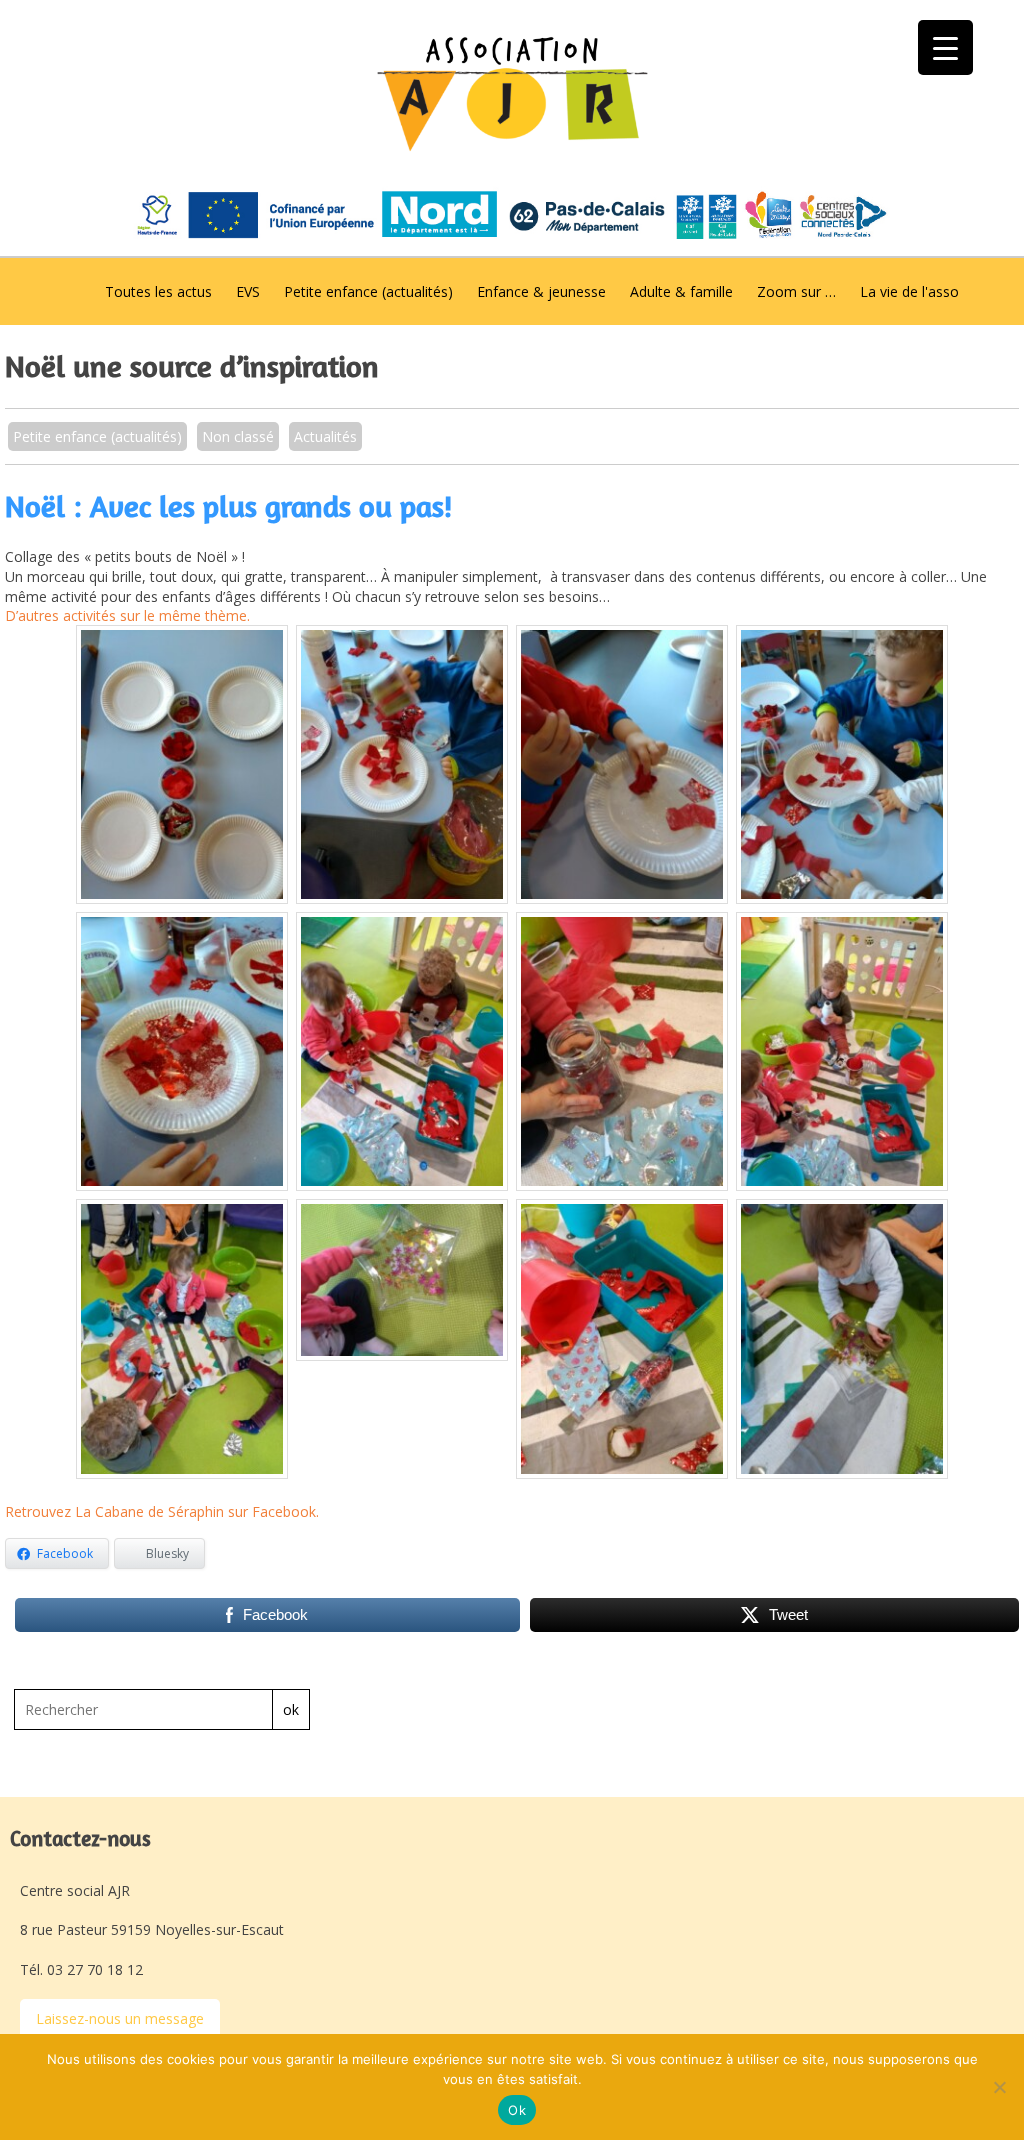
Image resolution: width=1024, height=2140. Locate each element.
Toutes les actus (158, 291)
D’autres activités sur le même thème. (129, 615)
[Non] (999, 2087)
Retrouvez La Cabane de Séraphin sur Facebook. (164, 1511)
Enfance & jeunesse (541, 291)
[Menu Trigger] (945, 47)
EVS (248, 291)
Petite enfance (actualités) (368, 291)
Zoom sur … (796, 291)
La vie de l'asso (909, 291)
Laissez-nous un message (120, 2018)
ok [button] (291, 1709)
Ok (517, 2110)
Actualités (325, 436)
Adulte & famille (681, 291)
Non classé (238, 436)
